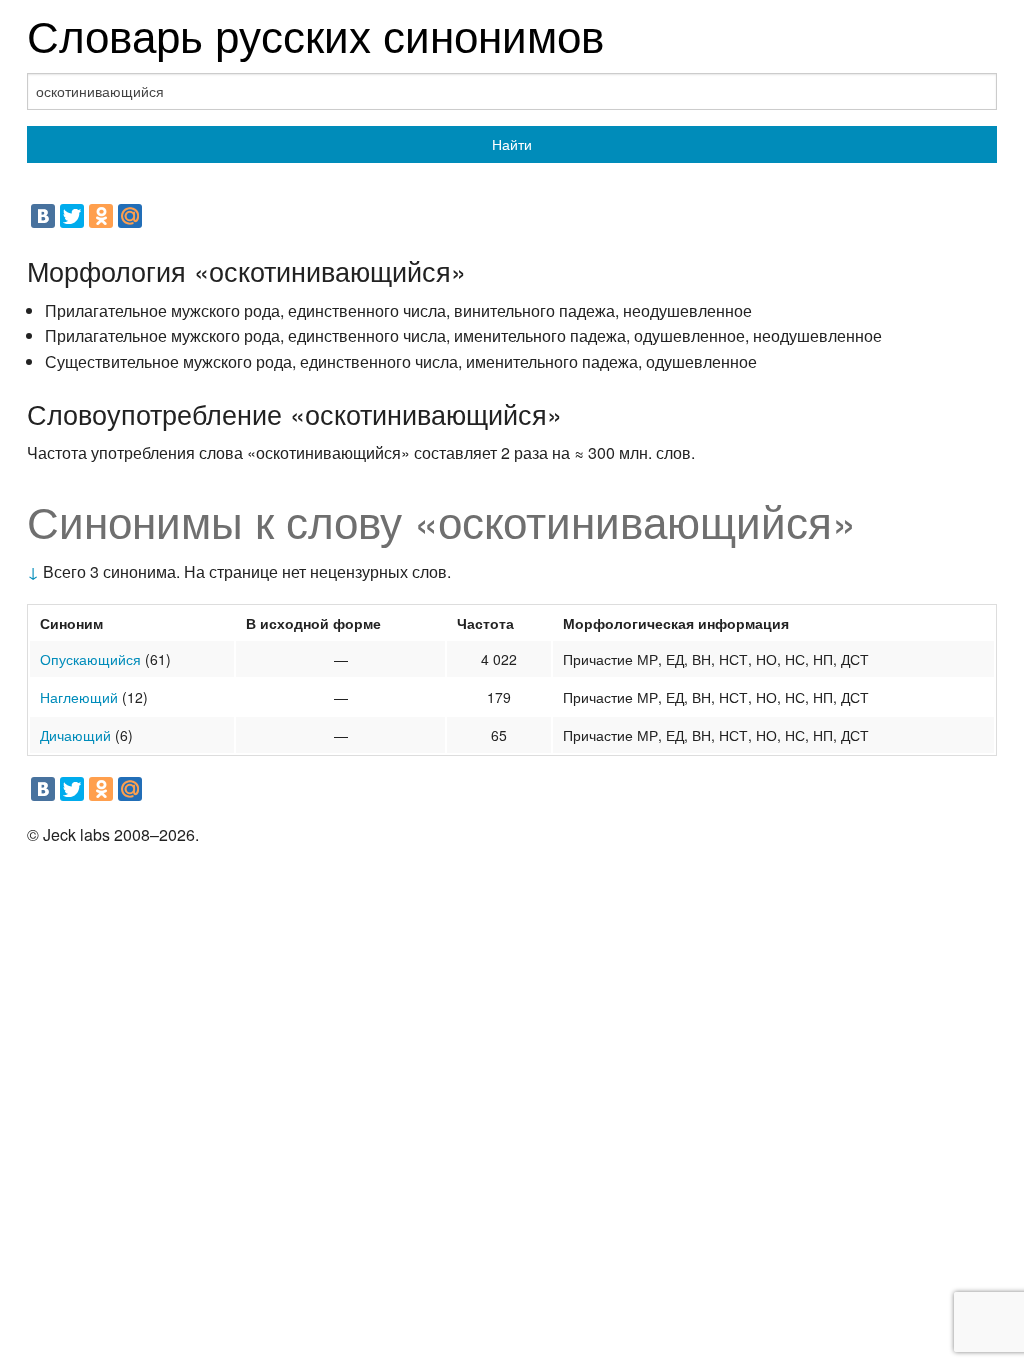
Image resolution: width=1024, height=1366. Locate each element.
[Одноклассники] (101, 216)
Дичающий (75, 735)
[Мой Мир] (130, 216)
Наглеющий (79, 697)
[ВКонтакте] (43, 216)
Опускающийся (90, 659)
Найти (512, 144)
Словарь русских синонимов (315, 33)
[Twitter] (72, 216)
